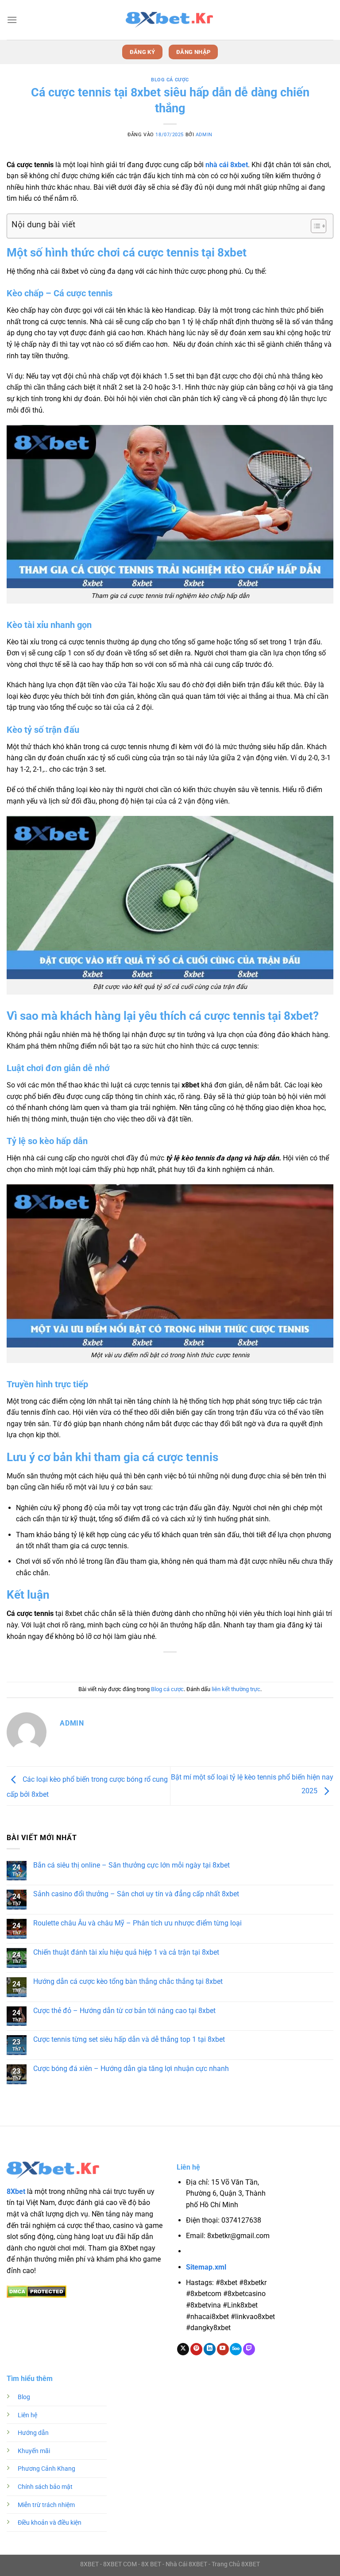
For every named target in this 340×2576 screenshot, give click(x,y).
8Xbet (16, 2191)
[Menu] (12, 20)
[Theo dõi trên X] (183, 2349)
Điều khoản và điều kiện (50, 2523)
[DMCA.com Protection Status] (37, 2291)
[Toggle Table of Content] (314, 226)
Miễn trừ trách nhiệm (46, 2505)
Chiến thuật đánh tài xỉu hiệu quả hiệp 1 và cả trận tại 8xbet (126, 1952)
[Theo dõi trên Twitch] (249, 2349)
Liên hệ (27, 2415)
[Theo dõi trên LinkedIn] (210, 2349)
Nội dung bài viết (43, 224)
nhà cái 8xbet (227, 165)
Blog (24, 2397)
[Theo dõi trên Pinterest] (196, 2349)
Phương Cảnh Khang (46, 2469)
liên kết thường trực (236, 1689)
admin (204, 135)
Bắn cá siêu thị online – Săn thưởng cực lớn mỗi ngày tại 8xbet (131, 1865)
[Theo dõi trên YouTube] (223, 2349)
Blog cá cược (170, 80)
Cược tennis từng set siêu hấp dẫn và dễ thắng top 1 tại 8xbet (129, 2039)
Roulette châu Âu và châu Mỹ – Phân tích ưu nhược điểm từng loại (137, 1923)
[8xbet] (170, 20)
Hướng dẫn (33, 2433)
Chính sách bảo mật (45, 2487)
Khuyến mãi (34, 2451)
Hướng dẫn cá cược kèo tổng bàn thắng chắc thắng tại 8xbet (128, 1981)
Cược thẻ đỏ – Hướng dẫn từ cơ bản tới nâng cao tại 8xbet (124, 2011)
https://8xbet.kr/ (237, 2252)
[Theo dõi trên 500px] (236, 2349)
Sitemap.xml (206, 2267)
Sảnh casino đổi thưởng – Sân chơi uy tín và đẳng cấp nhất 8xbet (136, 1894)
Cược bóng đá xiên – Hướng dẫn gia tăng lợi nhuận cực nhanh (131, 2069)
